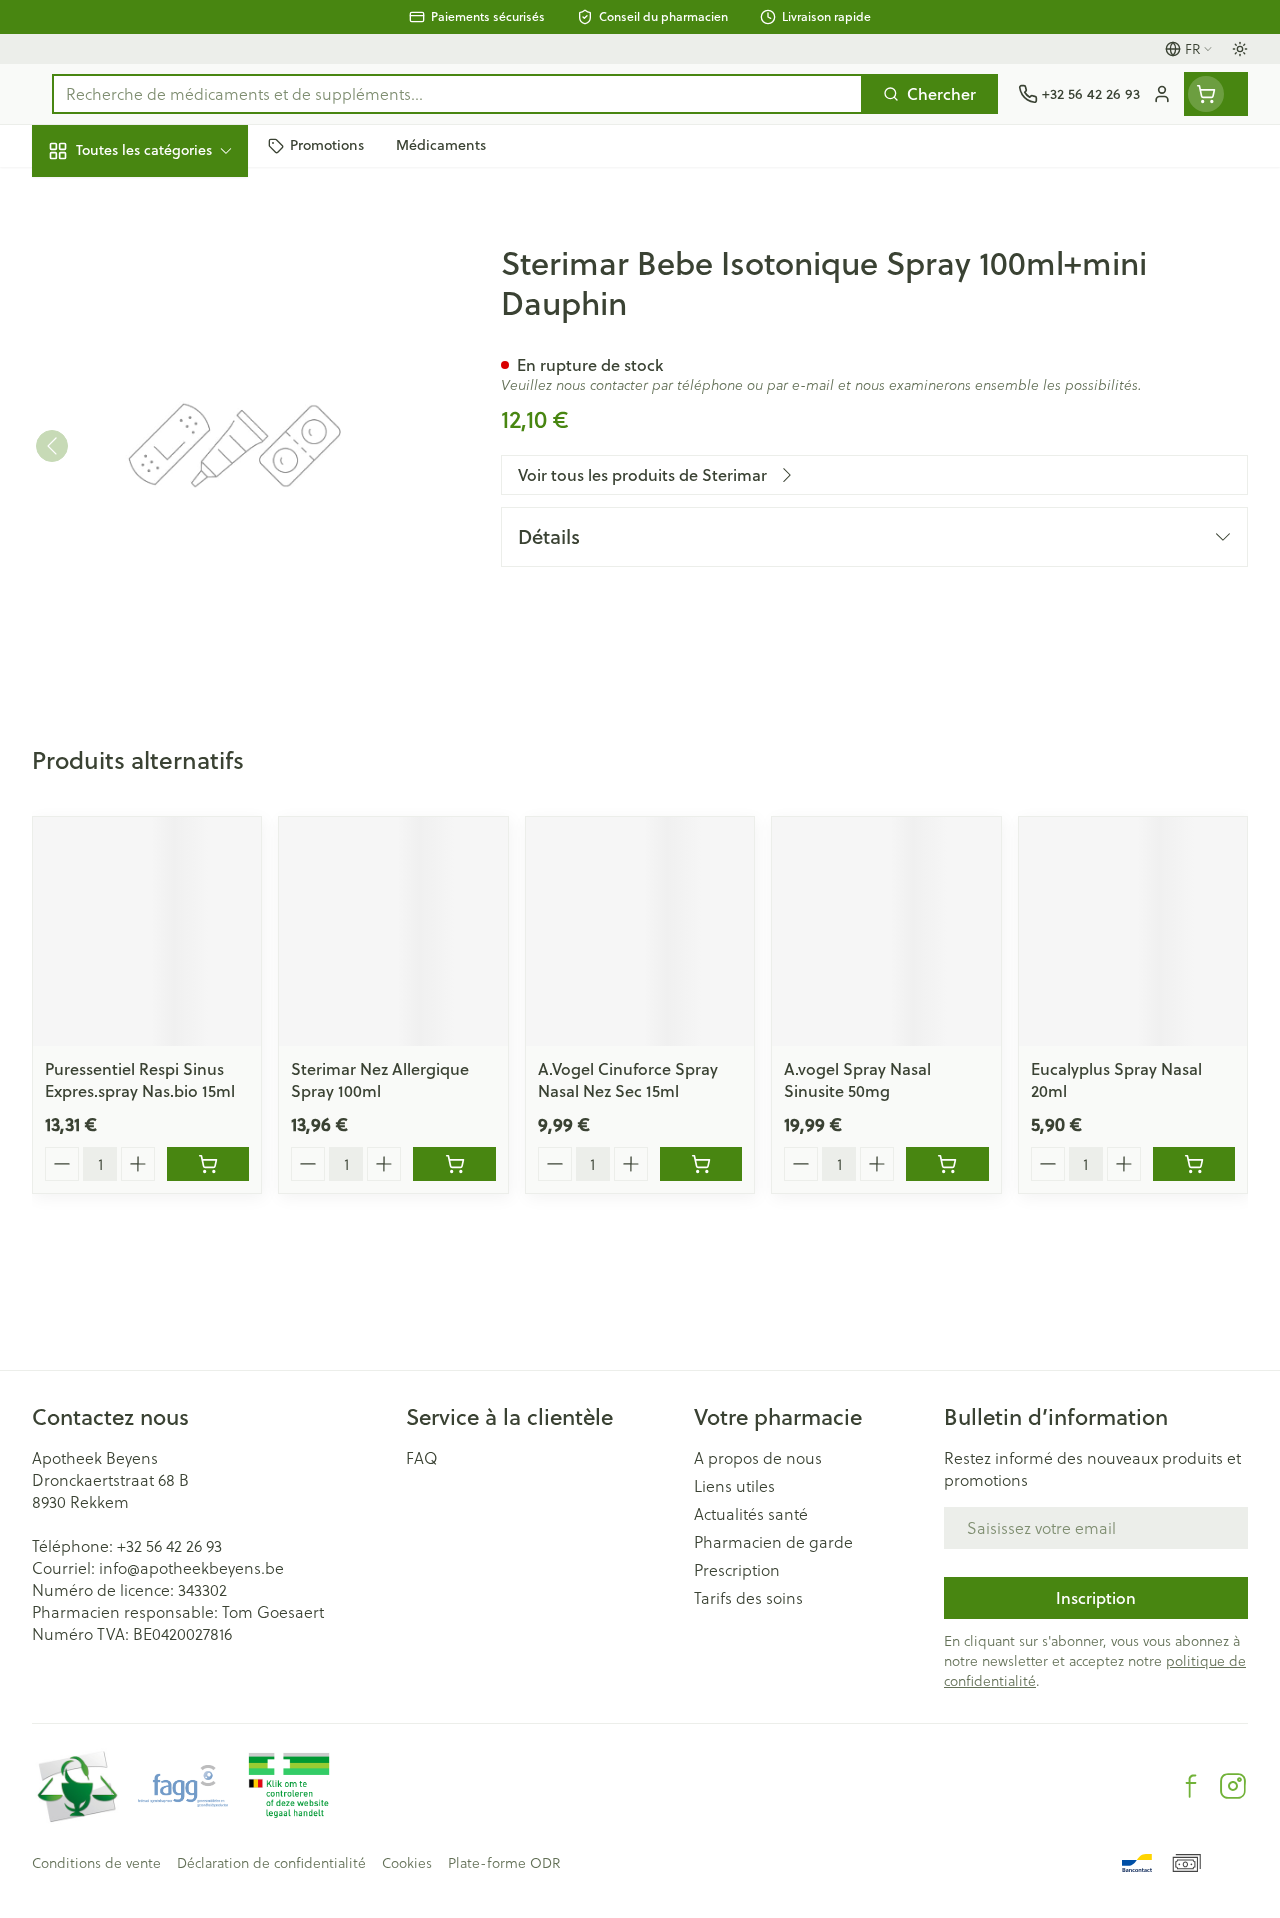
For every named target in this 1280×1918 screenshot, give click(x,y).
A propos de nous (758, 1458)
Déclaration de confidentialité (271, 1863)
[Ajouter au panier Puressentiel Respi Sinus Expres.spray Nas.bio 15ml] (208, 1164)
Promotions (91, 192)
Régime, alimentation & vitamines (160, 310)
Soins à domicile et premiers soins (160, 515)
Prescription (737, 1570)
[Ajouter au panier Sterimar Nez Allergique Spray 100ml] (454, 1164)
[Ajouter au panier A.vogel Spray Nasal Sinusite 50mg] (947, 1164)
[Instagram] (1233, 1786)
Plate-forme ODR (504, 1863)
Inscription (1096, 1597)
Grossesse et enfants (160, 365)
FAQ (422, 1458)
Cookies (407, 1863)
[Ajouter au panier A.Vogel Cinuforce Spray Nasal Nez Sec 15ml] (701, 1164)
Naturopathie (160, 459)
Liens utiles (734, 1486)
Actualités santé (751, 1514)
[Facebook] (1191, 1786)
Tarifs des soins (748, 1598)
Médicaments (160, 617)
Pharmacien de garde (773, 1542)
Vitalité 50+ (160, 412)
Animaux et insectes (160, 570)
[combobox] (457, 94)
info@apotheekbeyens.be (191, 1567)
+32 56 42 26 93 (169, 1545)
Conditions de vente (96, 1863)
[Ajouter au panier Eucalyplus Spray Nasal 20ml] (1194, 1164)
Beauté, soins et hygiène (160, 246)
